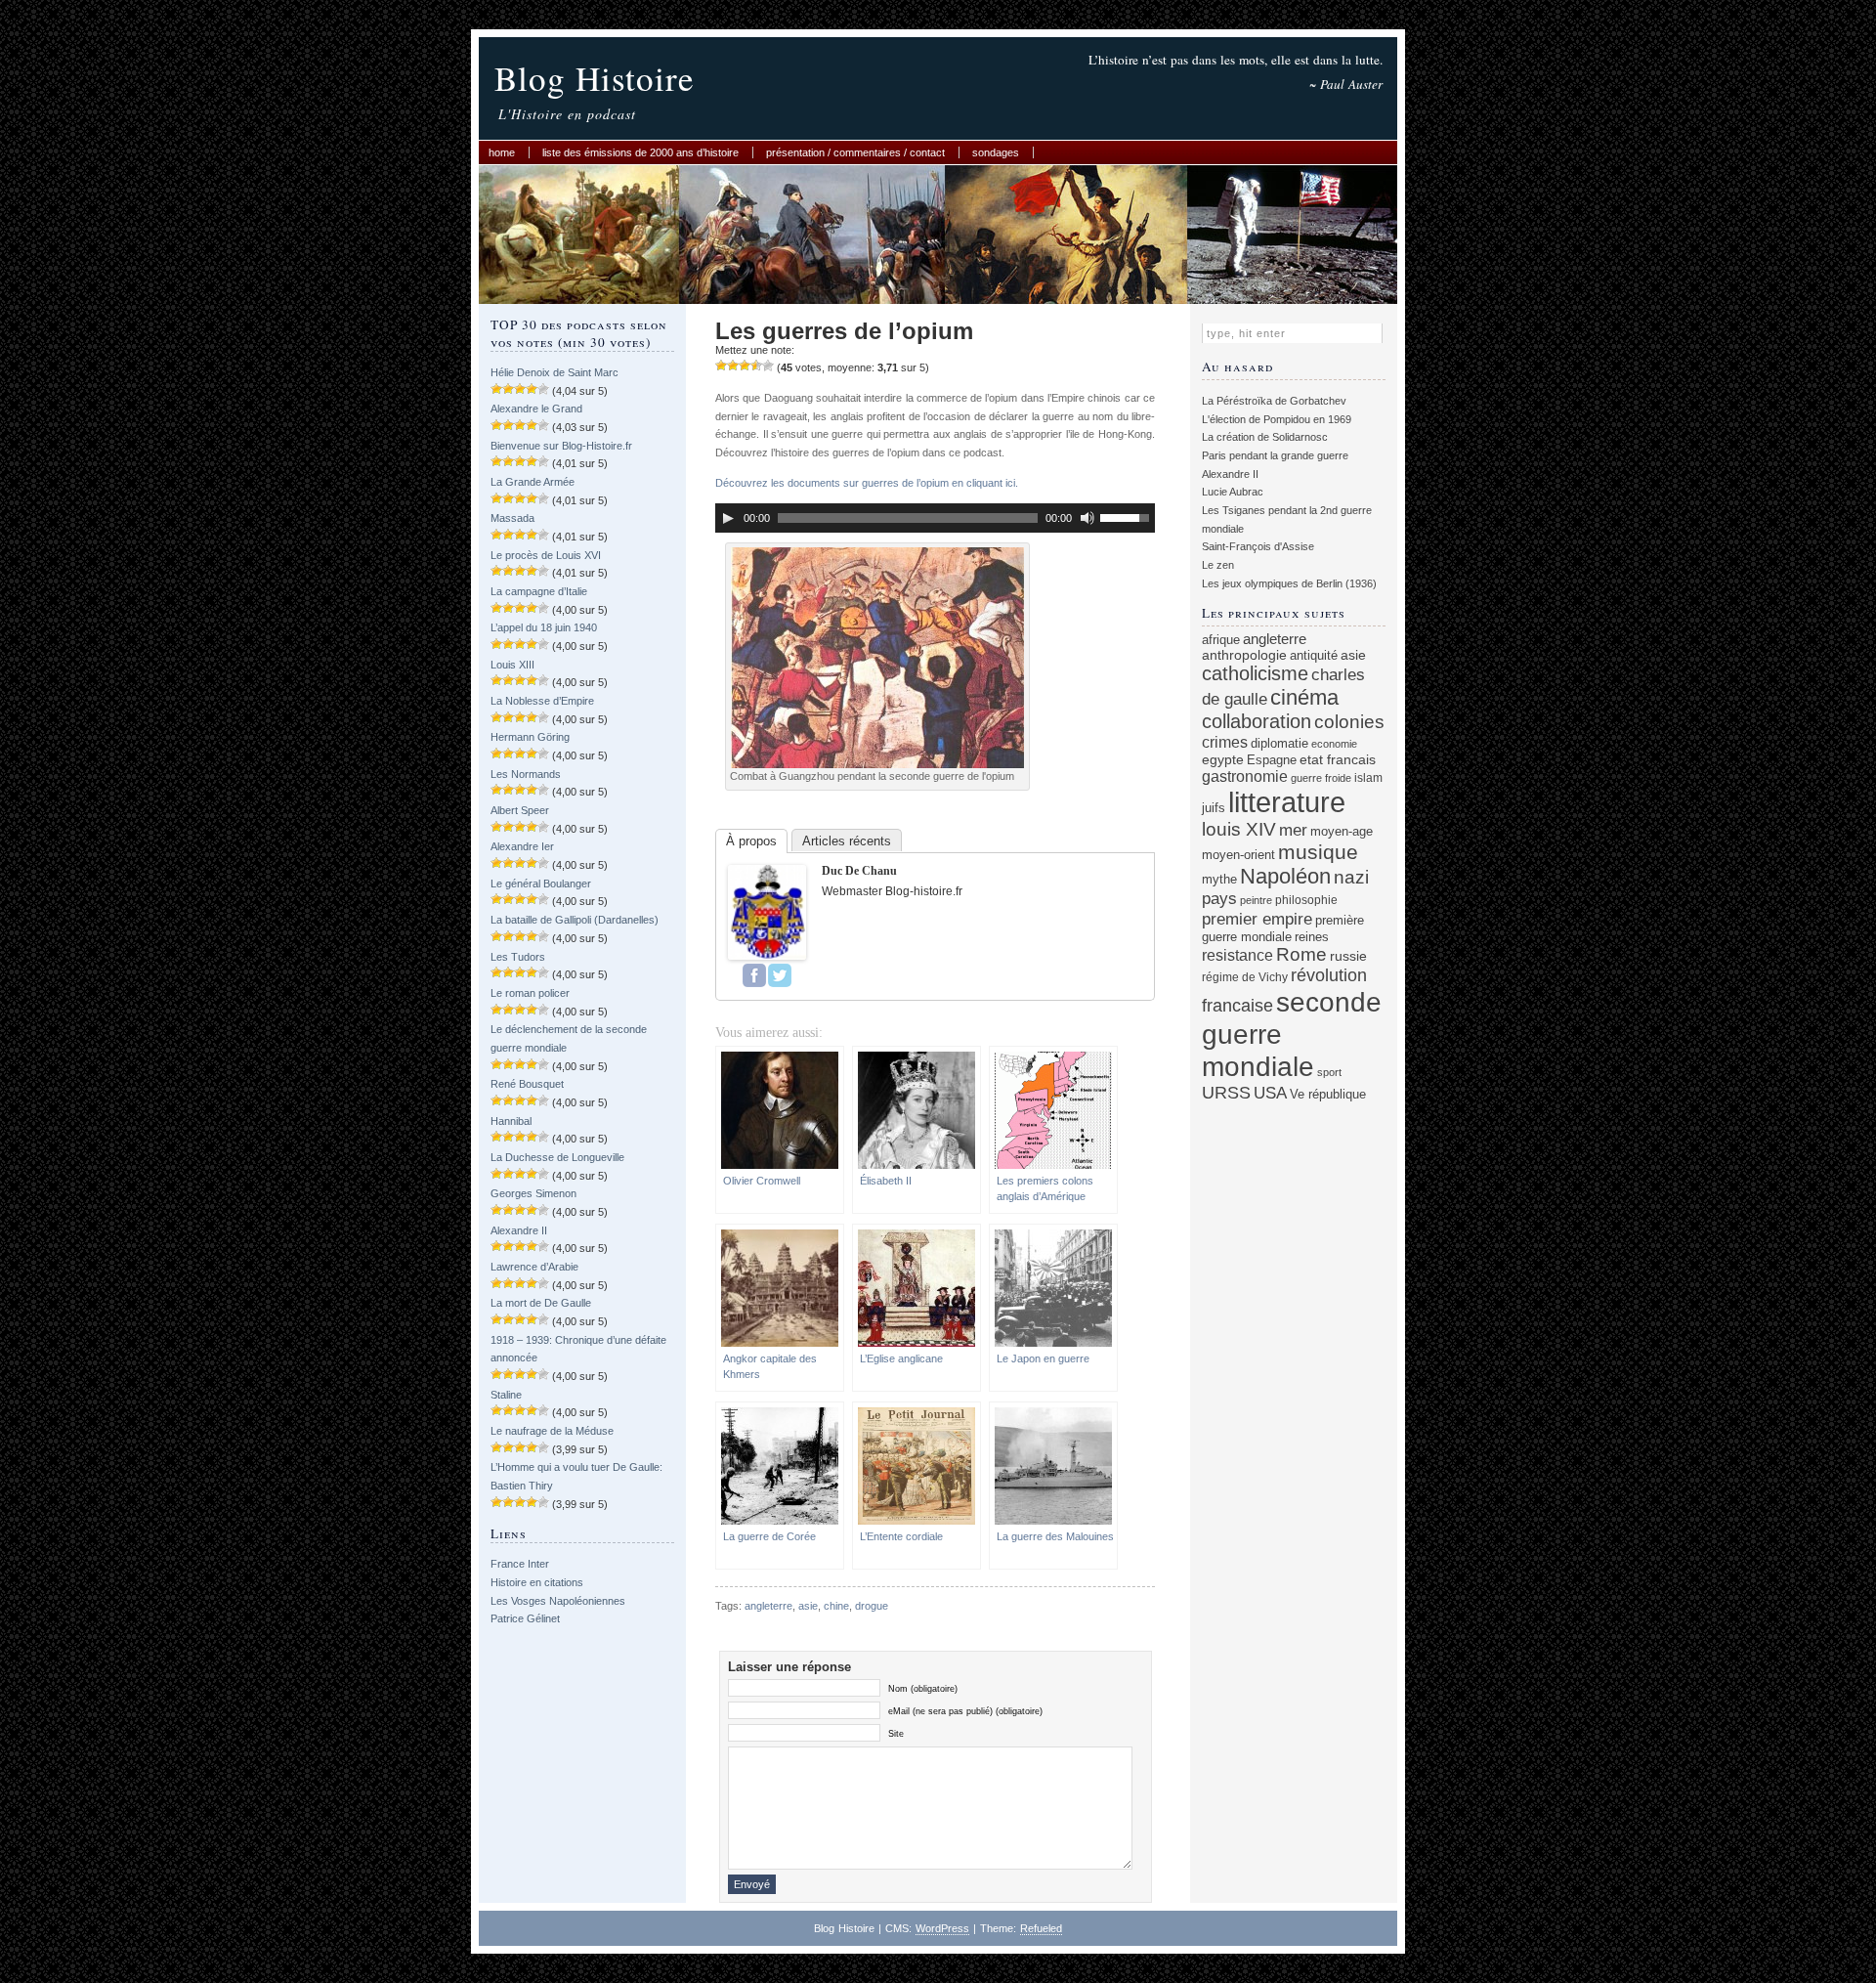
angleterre (768, 1606)
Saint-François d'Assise (1258, 546)
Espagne (1272, 760)
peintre (1256, 900)
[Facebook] (754, 975)
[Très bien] (756, 366)
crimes (1225, 742)
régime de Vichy (1245, 977)
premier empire (1257, 919)
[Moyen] (733, 366)
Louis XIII (512, 665)
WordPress (942, 1928)
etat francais (1338, 759)
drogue (872, 1606)
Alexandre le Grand (536, 409)
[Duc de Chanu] (767, 956)
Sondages (996, 152)
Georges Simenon (533, 1193)
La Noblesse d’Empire (542, 701)
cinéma (1304, 697)
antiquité (1314, 655)
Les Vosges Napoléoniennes (558, 1601)
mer (1293, 830)
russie (1348, 956)
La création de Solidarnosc (1265, 437)
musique (1318, 852)
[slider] (1128, 516)
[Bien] (745, 366)
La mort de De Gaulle (541, 1303)
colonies (1349, 722)
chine (836, 1606)
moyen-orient (1238, 855)
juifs (1214, 808)
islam (1368, 777)
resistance (1237, 955)
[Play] (728, 518)
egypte (1223, 759)
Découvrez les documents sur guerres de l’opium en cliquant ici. (867, 483)
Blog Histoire (595, 78)
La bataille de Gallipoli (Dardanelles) (575, 920)
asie (808, 1606)
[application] (935, 518)
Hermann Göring (530, 737)
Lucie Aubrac (1233, 492)
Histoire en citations (537, 1582)
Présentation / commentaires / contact (855, 152)
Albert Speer (520, 810)
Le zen (1218, 565)
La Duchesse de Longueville (557, 1157)
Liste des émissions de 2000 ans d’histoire (640, 152)
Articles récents (847, 841)
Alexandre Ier (522, 846)
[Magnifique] (768, 366)
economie (1334, 744)
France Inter (520, 1564)
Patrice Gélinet (525, 1618)
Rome (1301, 954)
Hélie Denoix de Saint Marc (554, 372)
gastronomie (1245, 776)
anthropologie (1244, 655)
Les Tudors (518, 957)
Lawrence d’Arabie (534, 1267)
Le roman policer (530, 993)
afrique (1221, 640)
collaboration (1257, 721)
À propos (751, 841)
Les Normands (526, 774)
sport (1329, 1072)
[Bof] (721, 366)
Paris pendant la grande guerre (1275, 455)
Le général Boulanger (541, 884)
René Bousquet (527, 1084)
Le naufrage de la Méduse (552, 1431)
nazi (1351, 877)
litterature (1287, 802)
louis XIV (1239, 829)
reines (1312, 937)
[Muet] (1087, 518)
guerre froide (1321, 778)
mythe (1219, 880)
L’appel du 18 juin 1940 (544, 627)
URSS (1226, 1093)
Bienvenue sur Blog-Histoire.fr (561, 446)
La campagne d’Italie (539, 591)
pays (1219, 899)
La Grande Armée (533, 482)
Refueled (1041, 1928)
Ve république (1328, 1095)
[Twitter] (780, 975)
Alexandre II (519, 1230)
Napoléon (1285, 876)
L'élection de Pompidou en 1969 (1277, 419)
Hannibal (511, 1121)
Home (502, 152)
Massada (512, 518)
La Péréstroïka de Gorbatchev (1274, 401)
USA (1270, 1093)
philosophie (1306, 900)
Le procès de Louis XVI (546, 555)
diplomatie (1279, 744)
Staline (506, 1395)
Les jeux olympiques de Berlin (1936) (1289, 583)
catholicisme (1255, 673)
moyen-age (1342, 832)
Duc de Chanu (859, 871)
